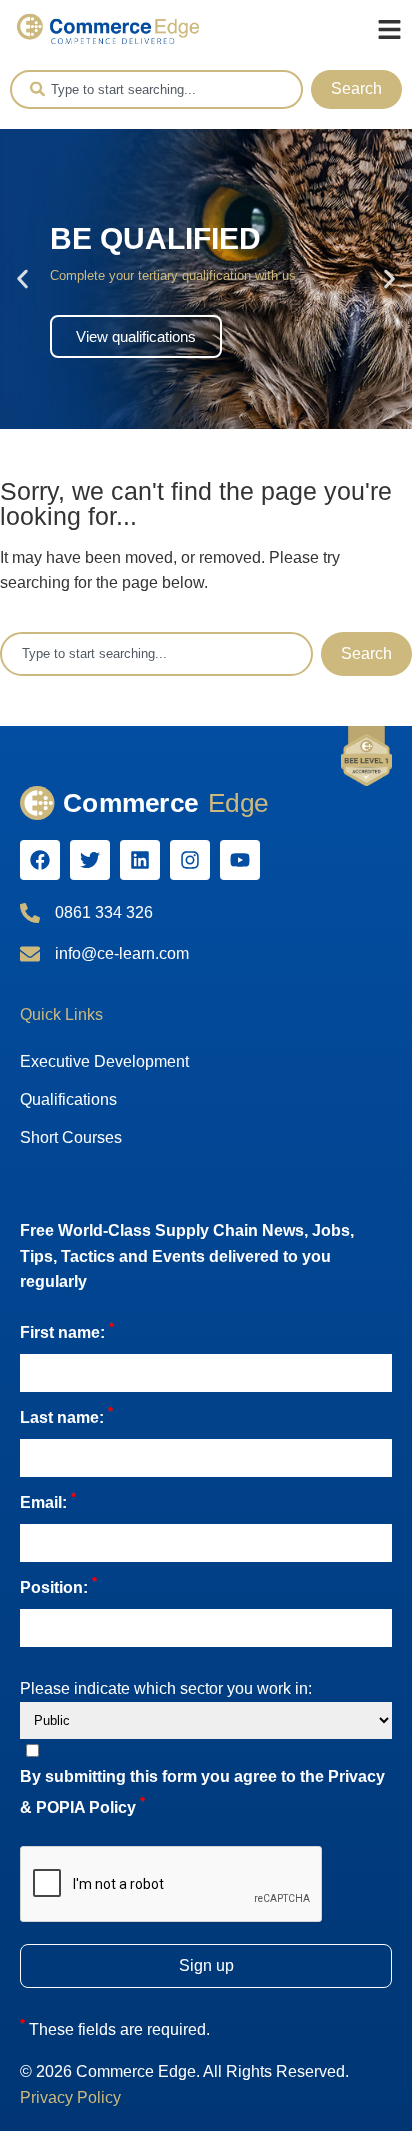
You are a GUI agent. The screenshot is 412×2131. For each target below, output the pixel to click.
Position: (58, 1585)
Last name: (66, 1415)
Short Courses (71, 1137)
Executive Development (104, 1061)
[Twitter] (90, 860)
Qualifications (68, 1099)
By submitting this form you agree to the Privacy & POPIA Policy (202, 1792)
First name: (67, 1330)
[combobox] (156, 89)
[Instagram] (190, 860)
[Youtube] (240, 860)
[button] (22, 278)
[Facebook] (40, 860)
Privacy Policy (70, 2097)
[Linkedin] (140, 860)
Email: (48, 1500)
